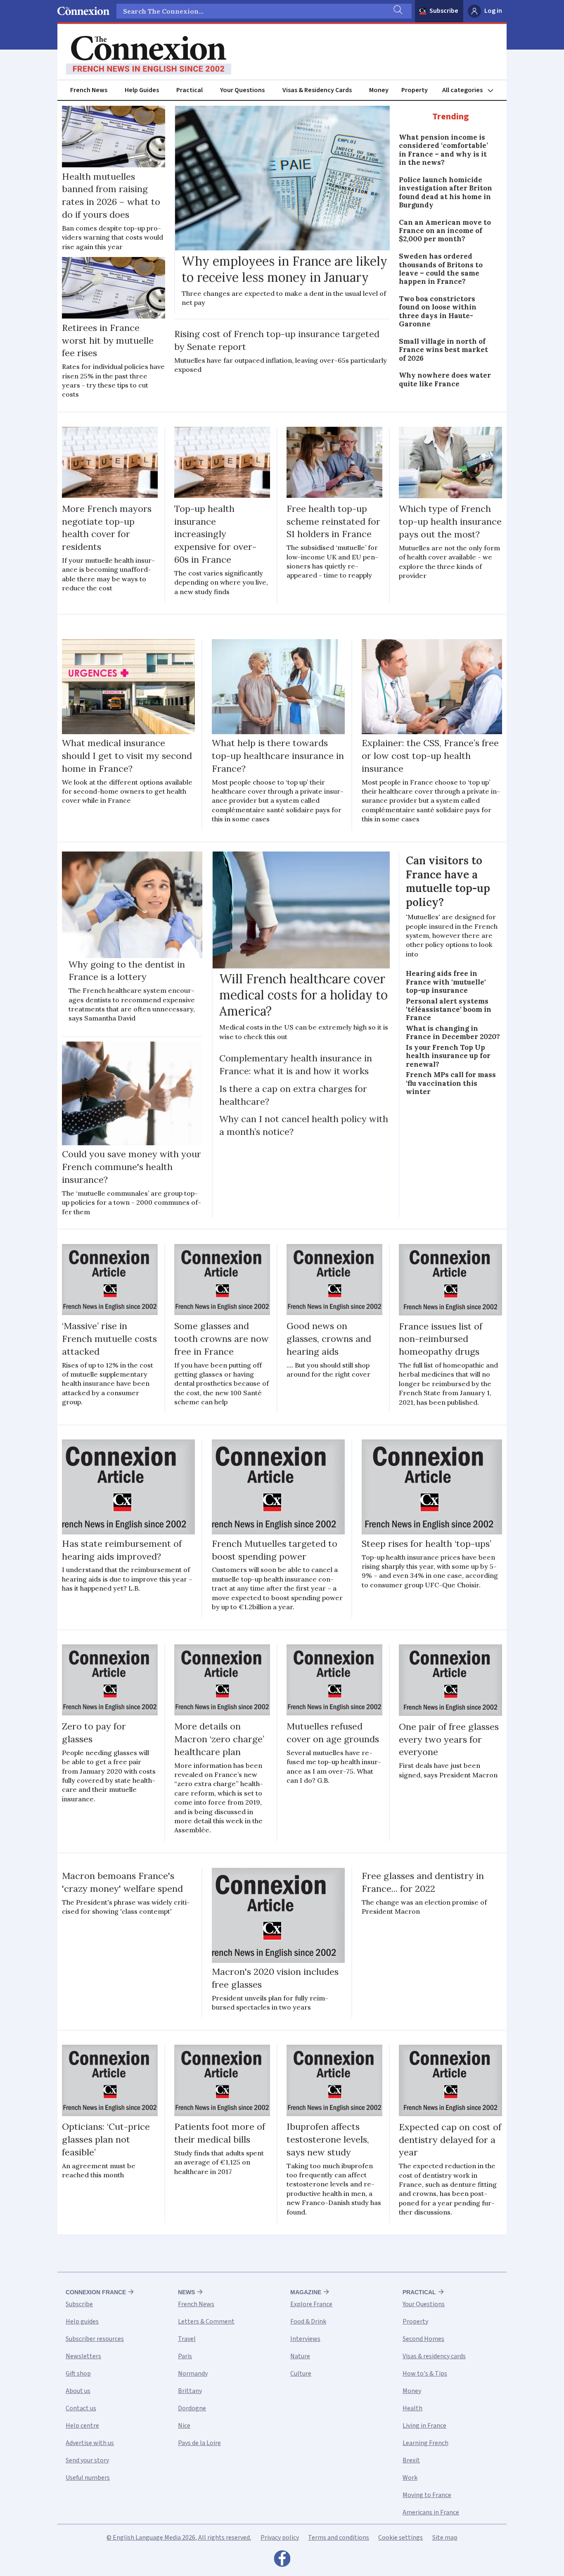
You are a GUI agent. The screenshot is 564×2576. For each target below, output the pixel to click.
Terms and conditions (339, 2538)
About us (78, 2391)
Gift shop (78, 2374)
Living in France (424, 2426)
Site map (445, 2538)
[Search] (397, 11)
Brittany (190, 2391)
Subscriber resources (95, 2339)
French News (89, 90)
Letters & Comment (206, 2321)
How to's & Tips (425, 2374)
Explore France (311, 2304)
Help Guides (142, 90)
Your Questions (242, 90)
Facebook (282, 2561)
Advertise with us (90, 2443)
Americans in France (431, 2512)
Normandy (193, 2374)
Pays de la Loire (199, 2443)
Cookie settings (400, 2538)
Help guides (82, 2321)
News (186, 2292)
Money (379, 90)
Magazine (306, 2292)
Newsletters (83, 2356)
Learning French (425, 2443)
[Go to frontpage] (149, 55)
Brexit (411, 2460)
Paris (185, 2356)
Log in (493, 11)
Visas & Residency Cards (317, 90)
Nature (300, 2356)
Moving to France (427, 2495)
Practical (190, 90)
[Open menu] (472, 90)
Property (415, 90)
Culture (301, 2374)
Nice (184, 2426)
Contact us (81, 2408)
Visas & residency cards (434, 2356)
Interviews (305, 2339)
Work (410, 2478)
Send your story (87, 2460)
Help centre (82, 2426)
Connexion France (96, 2292)
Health (412, 2408)
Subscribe (444, 11)
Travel (187, 2339)
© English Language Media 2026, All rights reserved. (179, 2538)
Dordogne (192, 2408)
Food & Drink (308, 2321)
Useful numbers (88, 2478)
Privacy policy (280, 2538)
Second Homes (423, 2339)
